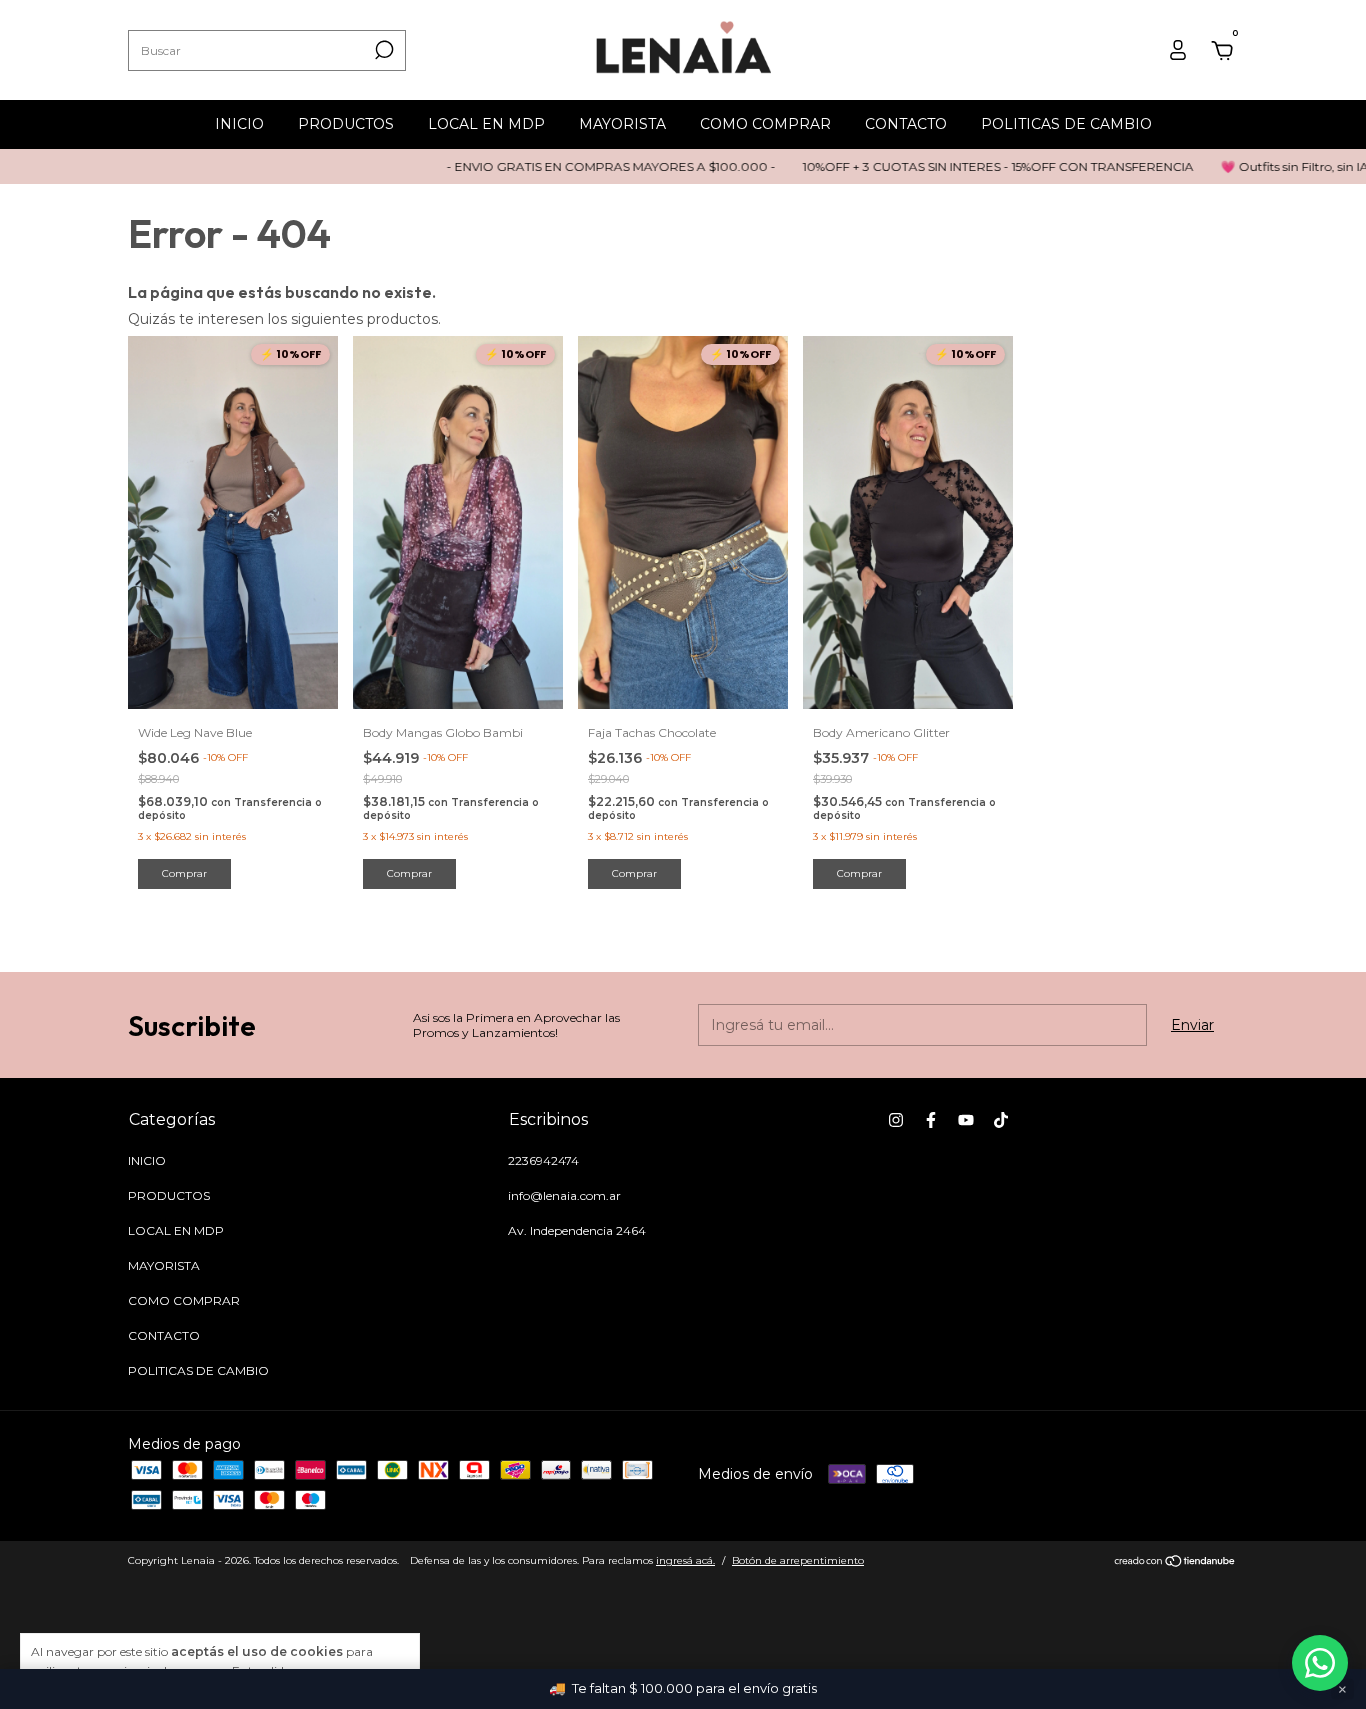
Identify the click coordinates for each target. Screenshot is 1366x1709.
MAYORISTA (622, 124)
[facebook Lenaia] (931, 1120)
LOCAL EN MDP (486, 124)
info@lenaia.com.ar (564, 1195)
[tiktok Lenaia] (1001, 1120)
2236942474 (543, 1160)
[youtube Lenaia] (966, 1120)
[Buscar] (382, 50)
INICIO (239, 124)
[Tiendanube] (1175, 1563)
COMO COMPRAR (765, 124)
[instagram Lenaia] (896, 1120)
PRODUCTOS (346, 124)
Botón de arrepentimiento (798, 1560)
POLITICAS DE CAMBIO (1066, 124)
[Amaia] (1320, 1663)
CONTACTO (906, 124)
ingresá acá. (685, 1560)
